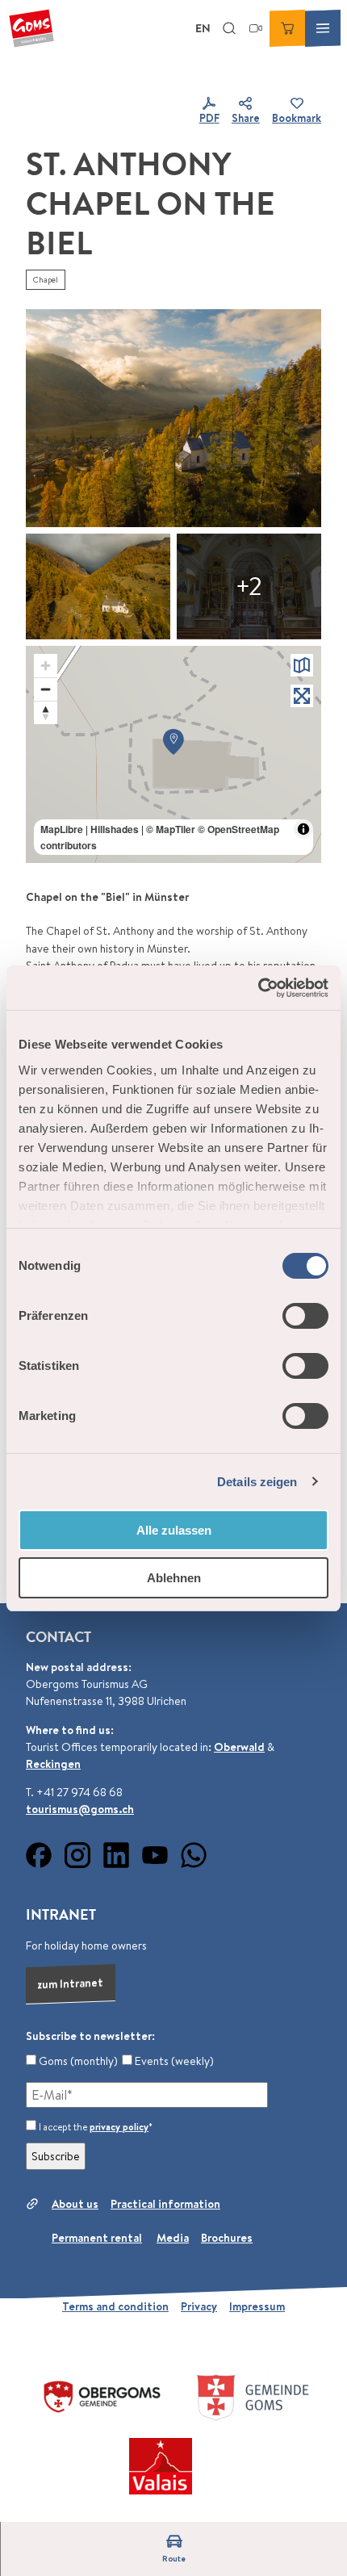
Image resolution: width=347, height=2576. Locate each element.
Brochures (227, 2238)
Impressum (257, 2306)
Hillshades (115, 829)
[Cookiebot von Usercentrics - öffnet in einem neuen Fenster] (258, 988)
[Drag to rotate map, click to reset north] (46, 712)
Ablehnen (174, 1578)
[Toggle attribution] (303, 829)
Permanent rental (97, 2238)
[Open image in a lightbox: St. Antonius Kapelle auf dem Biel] (249, 586)
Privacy (199, 2306)
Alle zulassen (174, 1530)
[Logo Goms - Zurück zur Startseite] (31, 28)
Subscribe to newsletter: (90, 2036)
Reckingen (53, 1764)
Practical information (165, 2204)
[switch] (305, 1316)
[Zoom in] (46, 666)
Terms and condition (115, 2306)
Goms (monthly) (77, 2061)
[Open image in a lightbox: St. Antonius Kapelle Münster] (173, 418)
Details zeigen (257, 1482)
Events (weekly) (173, 2061)
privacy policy (119, 2127)
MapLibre (62, 829)
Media (173, 2238)
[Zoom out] (46, 689)
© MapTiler (171, 829)
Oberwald (239, 1747)
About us (75, 2204)
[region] (173, 755)
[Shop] (287, 28)
